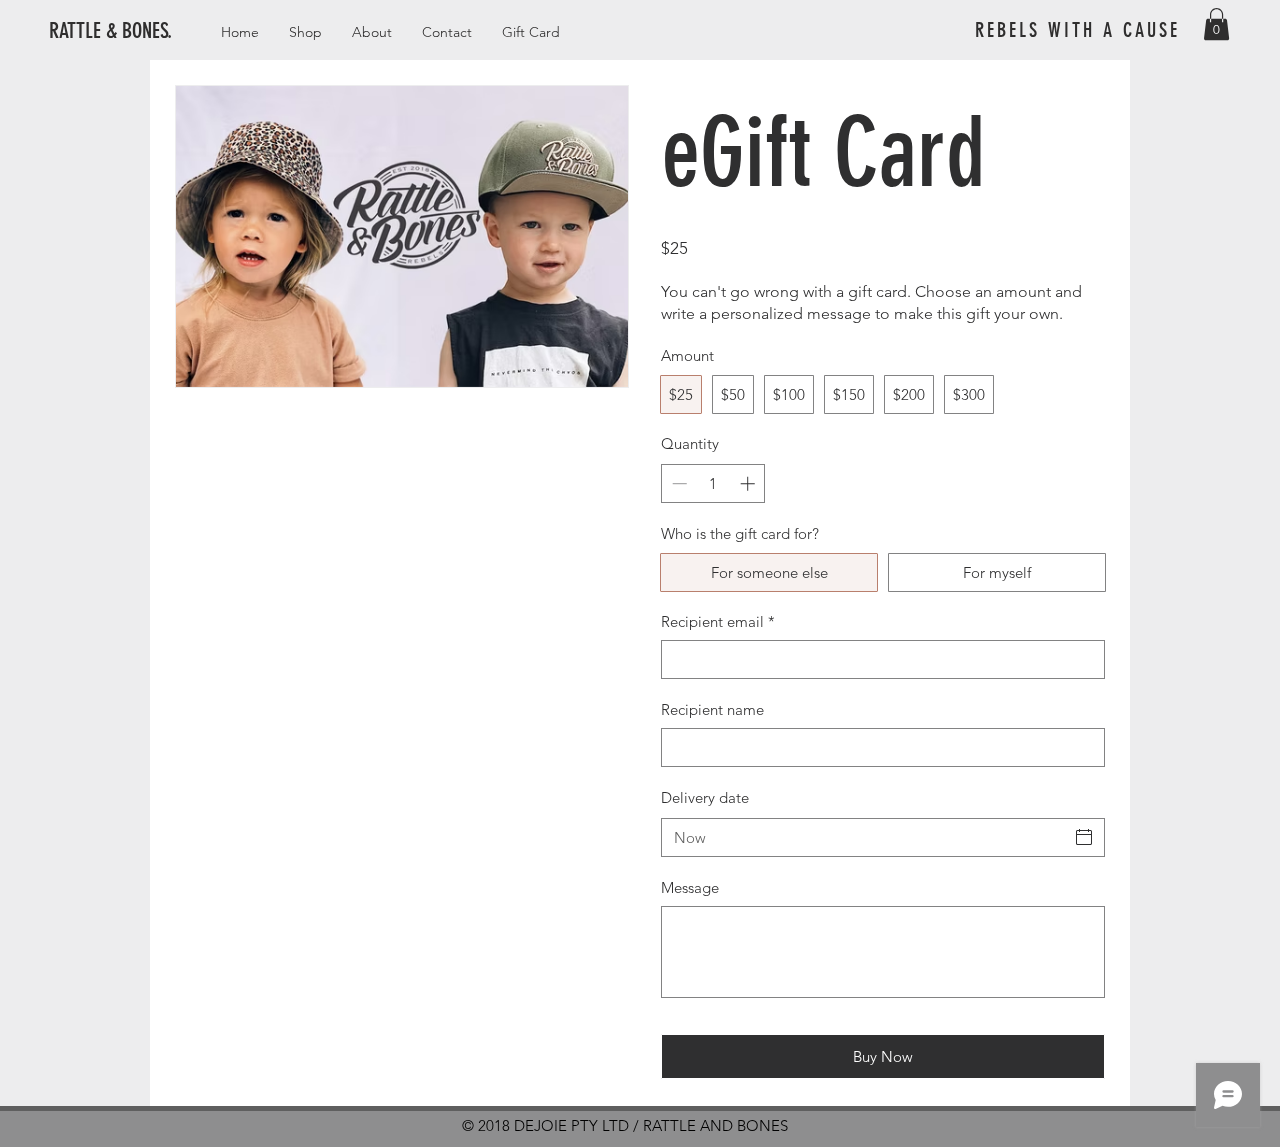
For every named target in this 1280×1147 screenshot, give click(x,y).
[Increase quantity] (749, 483)
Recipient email (718, 621)
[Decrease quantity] (677, 483)
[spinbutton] (713, 483)
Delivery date (705, 797)
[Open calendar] (1084, 837)
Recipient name (712, 709)
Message (690, 887)
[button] (1216, 24)
